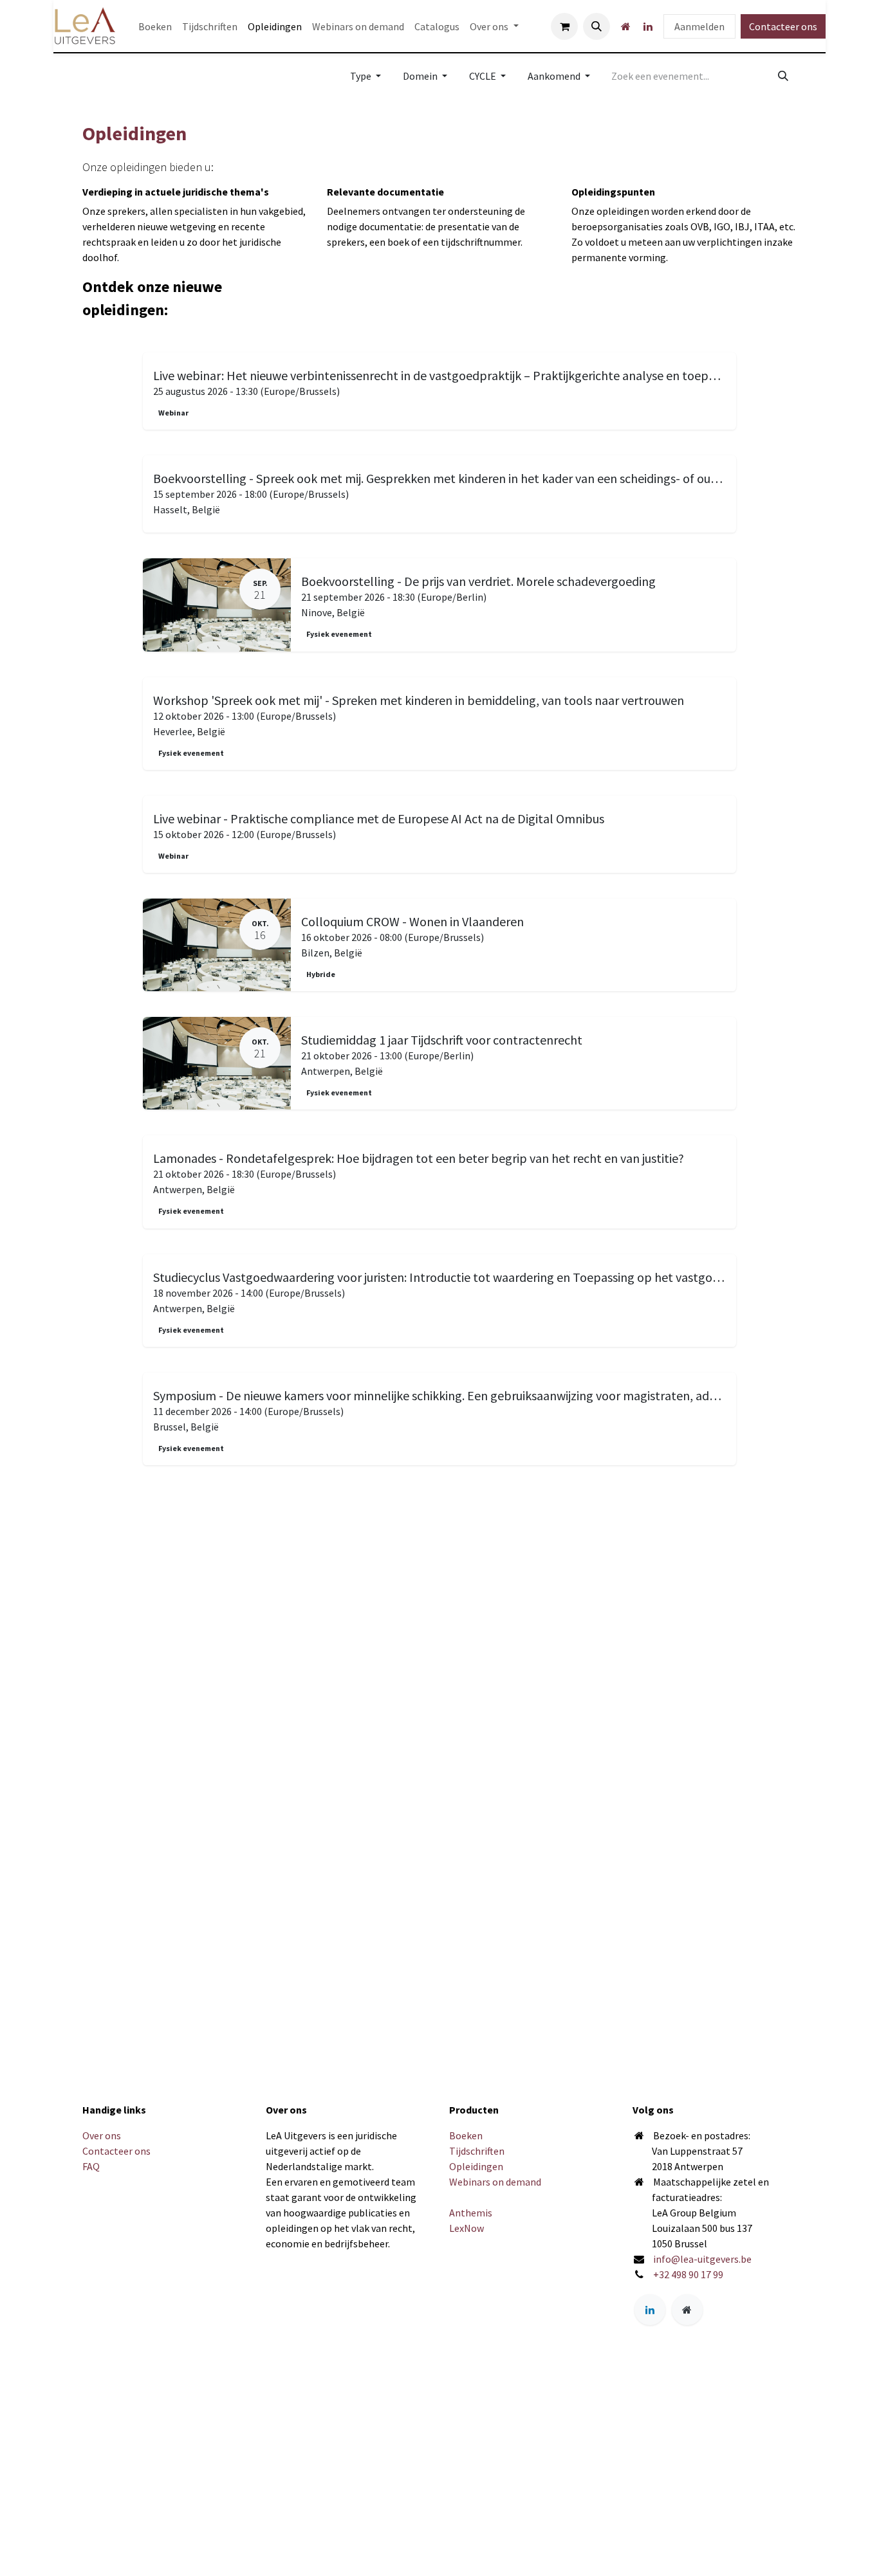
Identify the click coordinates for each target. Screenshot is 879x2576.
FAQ (91, 2166)
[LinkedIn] (648, 26)
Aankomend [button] (555, 76)
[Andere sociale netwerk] (625, 26)
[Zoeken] (783, 76)
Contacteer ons (783, 26)
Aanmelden (699, 26)
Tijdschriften (477, 2151)
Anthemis (471, 2213)
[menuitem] (155, 26)
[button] (597, 26)
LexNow (467, 2228)
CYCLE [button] (484, 76)
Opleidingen (476, 2166)
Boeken (466, 2135)
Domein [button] (421, 76)
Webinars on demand (495, 2182)
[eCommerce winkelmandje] (564, 26)
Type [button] (362, 76)
